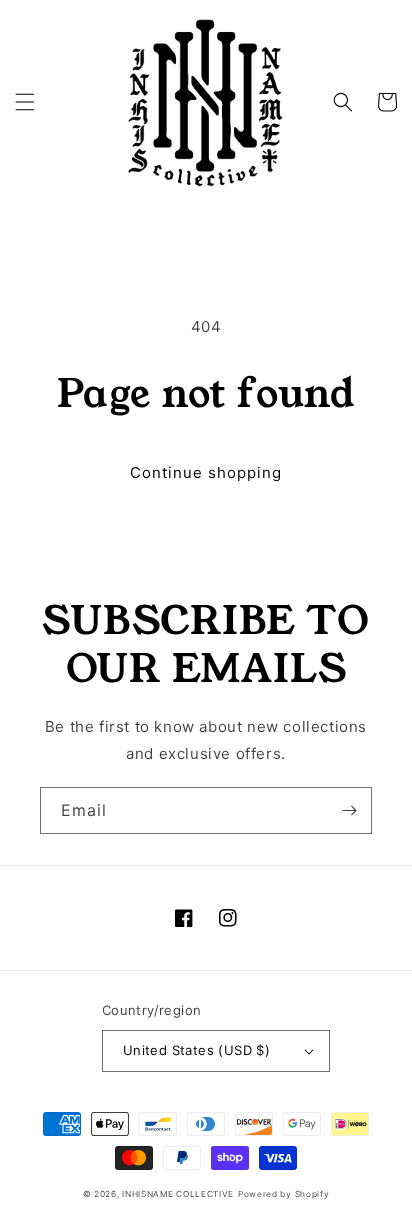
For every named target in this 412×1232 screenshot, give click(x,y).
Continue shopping (206, 472)
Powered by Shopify (284, 1194)
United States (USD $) (196, 1050)
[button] (25, 102)
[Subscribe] (349, 810)
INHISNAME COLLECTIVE (178, 1194)
